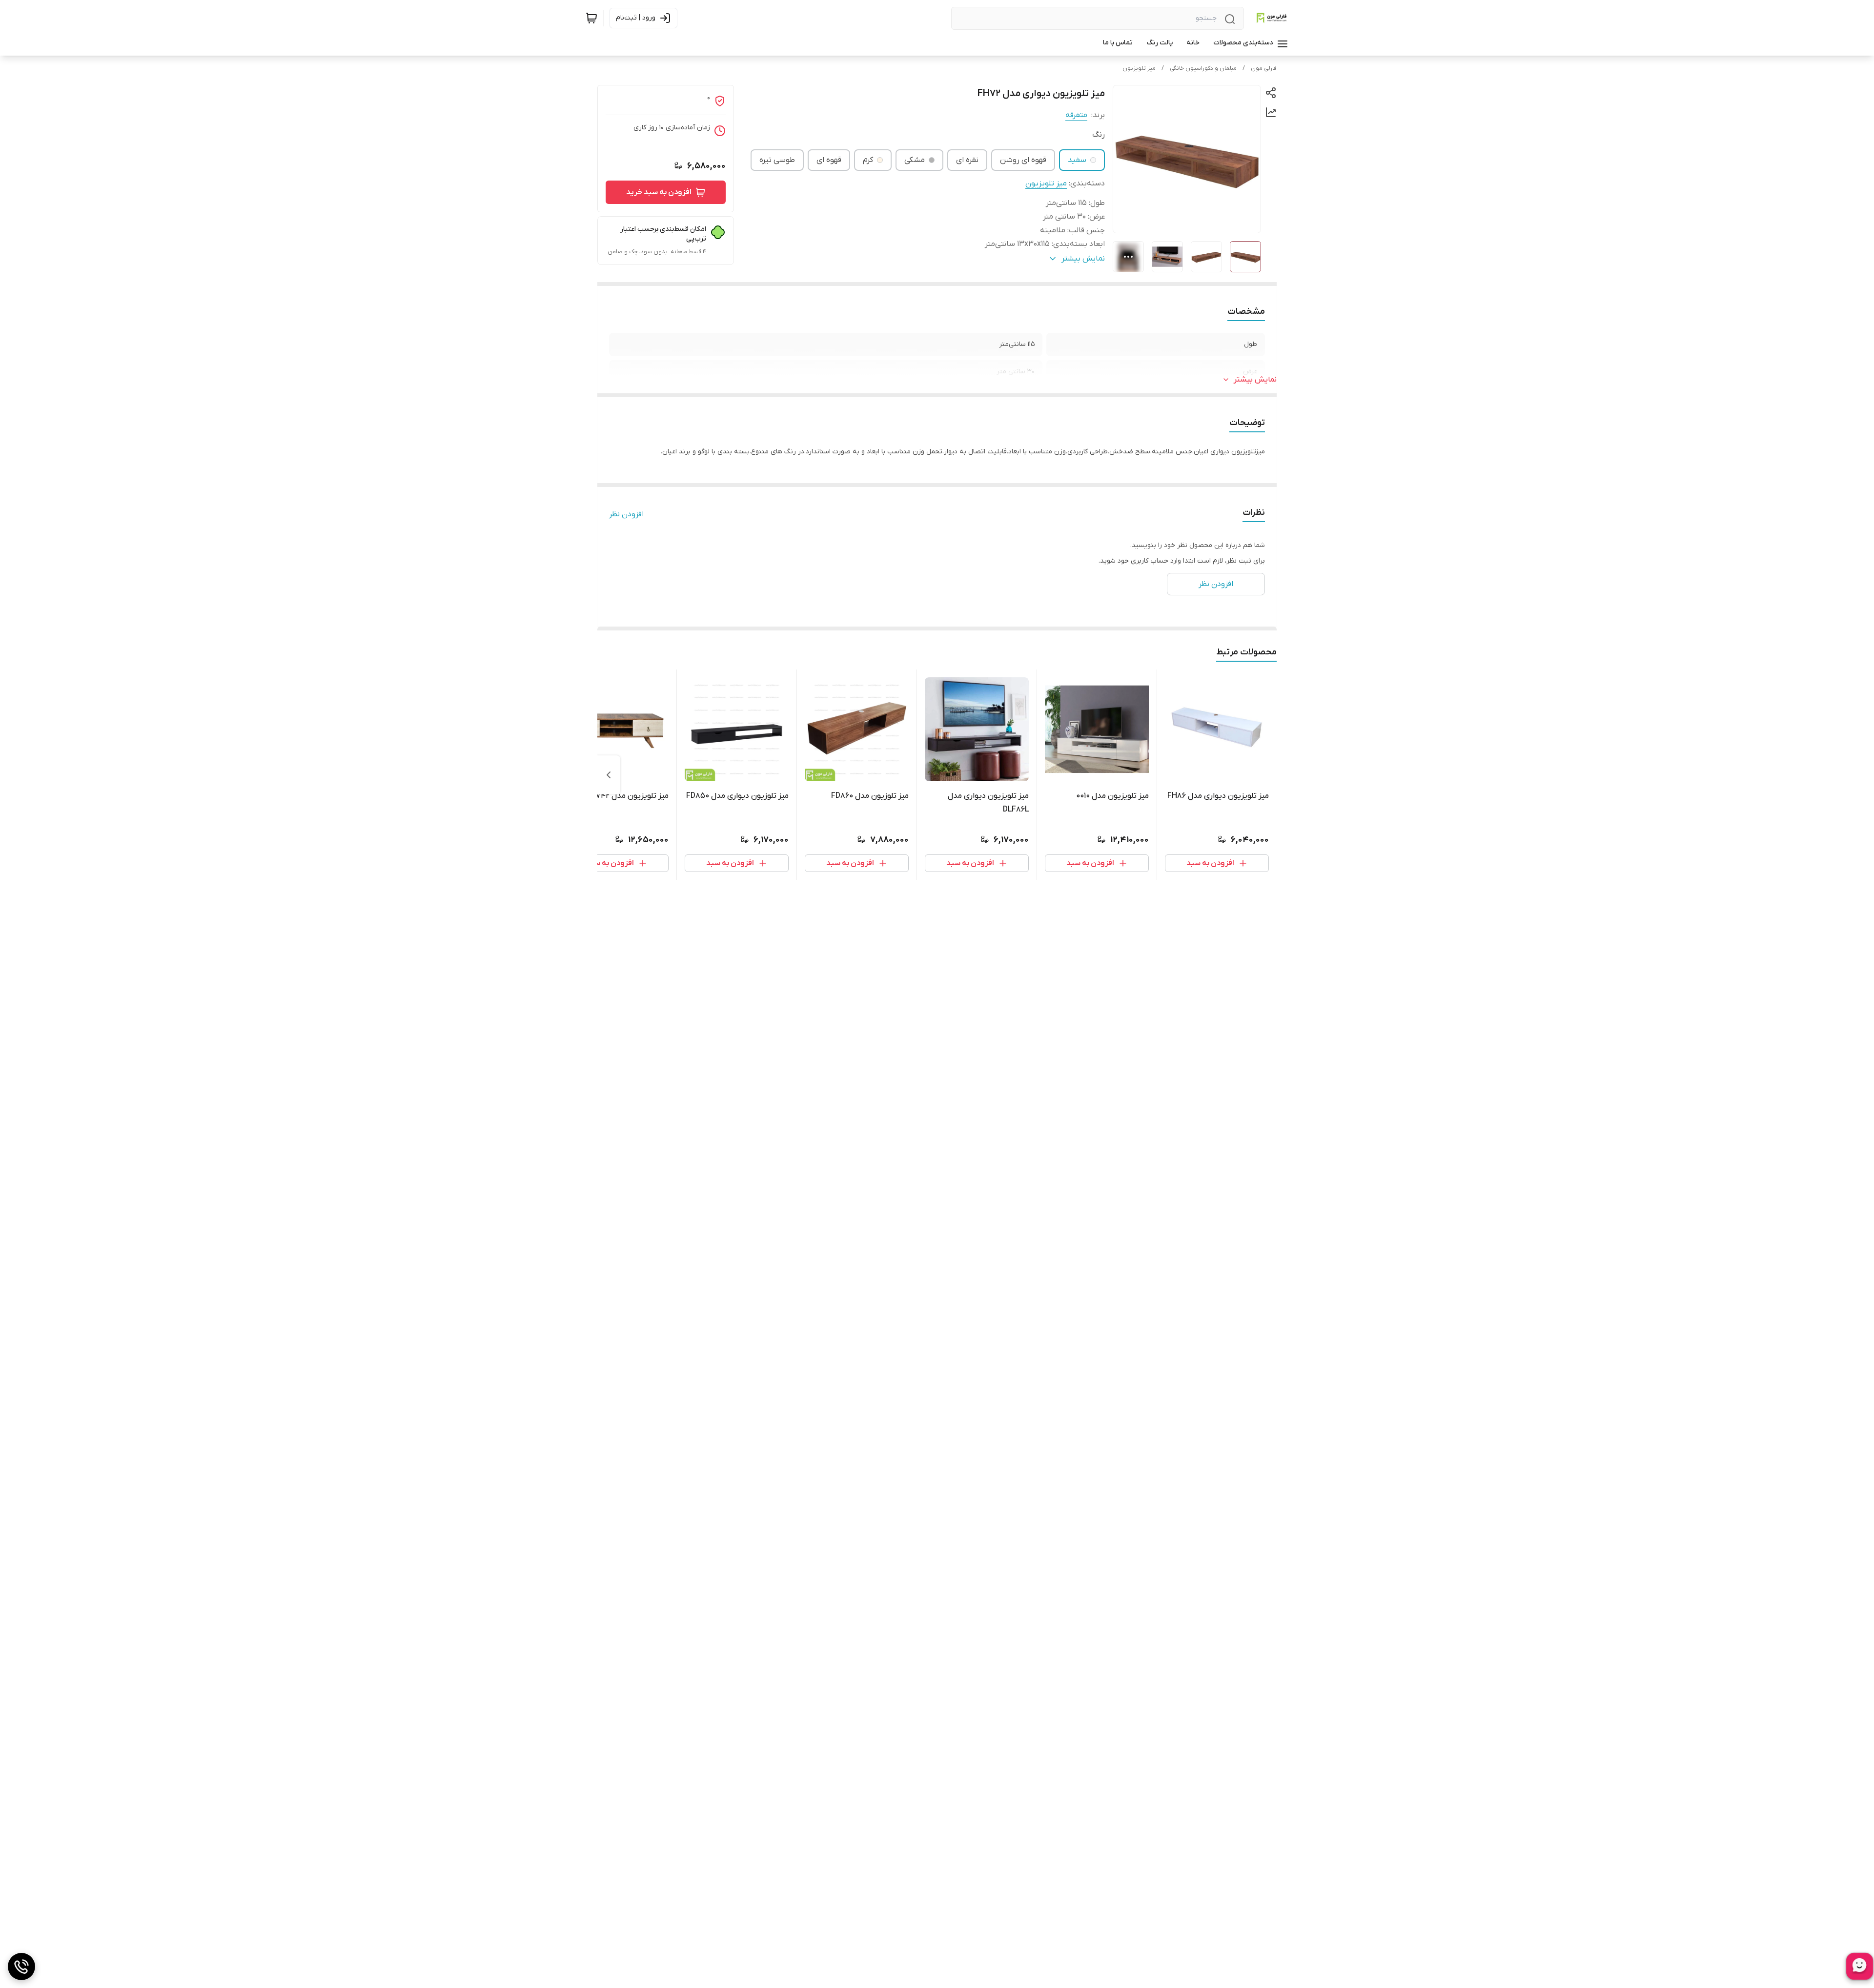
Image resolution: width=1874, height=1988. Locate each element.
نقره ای (967, 160)
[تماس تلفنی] (21, 1967)
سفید (1077, 160)
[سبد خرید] (591, 18)
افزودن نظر (626, 514)
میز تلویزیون (1139, 68)
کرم (868, 160)
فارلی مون (1264, 68)
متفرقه (1076, 115)
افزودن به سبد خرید (659, 192)
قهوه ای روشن (1023, 160)
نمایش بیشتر (1255, 380)
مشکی (915, 160)
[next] (609, 775)
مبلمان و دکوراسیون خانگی (1203, 68)
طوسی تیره (777, 160)
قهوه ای (829, 160)
